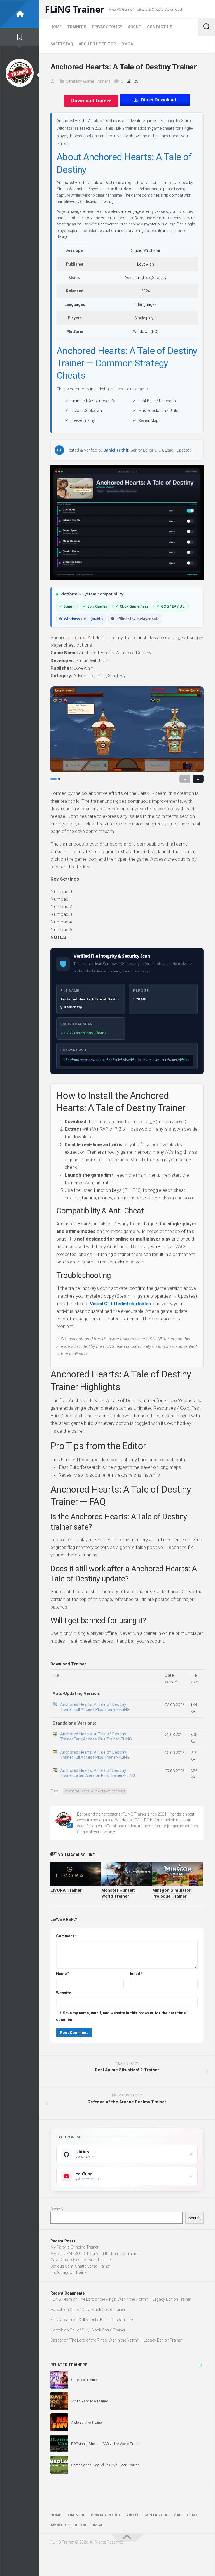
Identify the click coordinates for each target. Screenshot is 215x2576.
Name (63, 1974)
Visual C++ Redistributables (120, 1304)
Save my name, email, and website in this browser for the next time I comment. (122, 2016)
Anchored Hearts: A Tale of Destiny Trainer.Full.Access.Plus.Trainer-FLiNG (95, 1707)
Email (136, 1974)
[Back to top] (127, 2538)
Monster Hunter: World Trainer (118, 1893)
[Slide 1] (53, 779)
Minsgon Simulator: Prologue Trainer (172, 1893)
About (135, 27)
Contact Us (160, 27)
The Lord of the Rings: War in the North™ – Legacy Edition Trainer (135, 2299)
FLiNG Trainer (75, 9)
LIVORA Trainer (66, 1890)
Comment (66, 1936)
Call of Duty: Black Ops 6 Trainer (98, 2310)
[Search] (206, 27)
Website (64, 1993)
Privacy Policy (107, 27)
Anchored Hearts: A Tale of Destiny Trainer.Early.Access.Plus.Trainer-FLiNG (96, 1737)
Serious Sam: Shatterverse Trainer (80, 2266)
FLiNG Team (61, 2299)
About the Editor (97, 44)
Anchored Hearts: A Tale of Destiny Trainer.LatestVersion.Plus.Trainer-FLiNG (98, 1773)
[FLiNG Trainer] (20, 14)
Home (56, 27)
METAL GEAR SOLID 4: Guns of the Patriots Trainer (94, 2254)
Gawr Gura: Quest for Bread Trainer (81, 2260)
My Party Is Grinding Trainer (74, 2247)
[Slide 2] (59, 779)
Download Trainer (91, 101)
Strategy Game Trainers (88, 81)
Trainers (77, 27)
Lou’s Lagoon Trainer (69, 2272)
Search (57, 2209)
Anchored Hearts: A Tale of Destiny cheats (95, 1791)
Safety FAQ (62, 44)
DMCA (127, 44)
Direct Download (158, 100)
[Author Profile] (20, 73)
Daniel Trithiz (116, 450)
